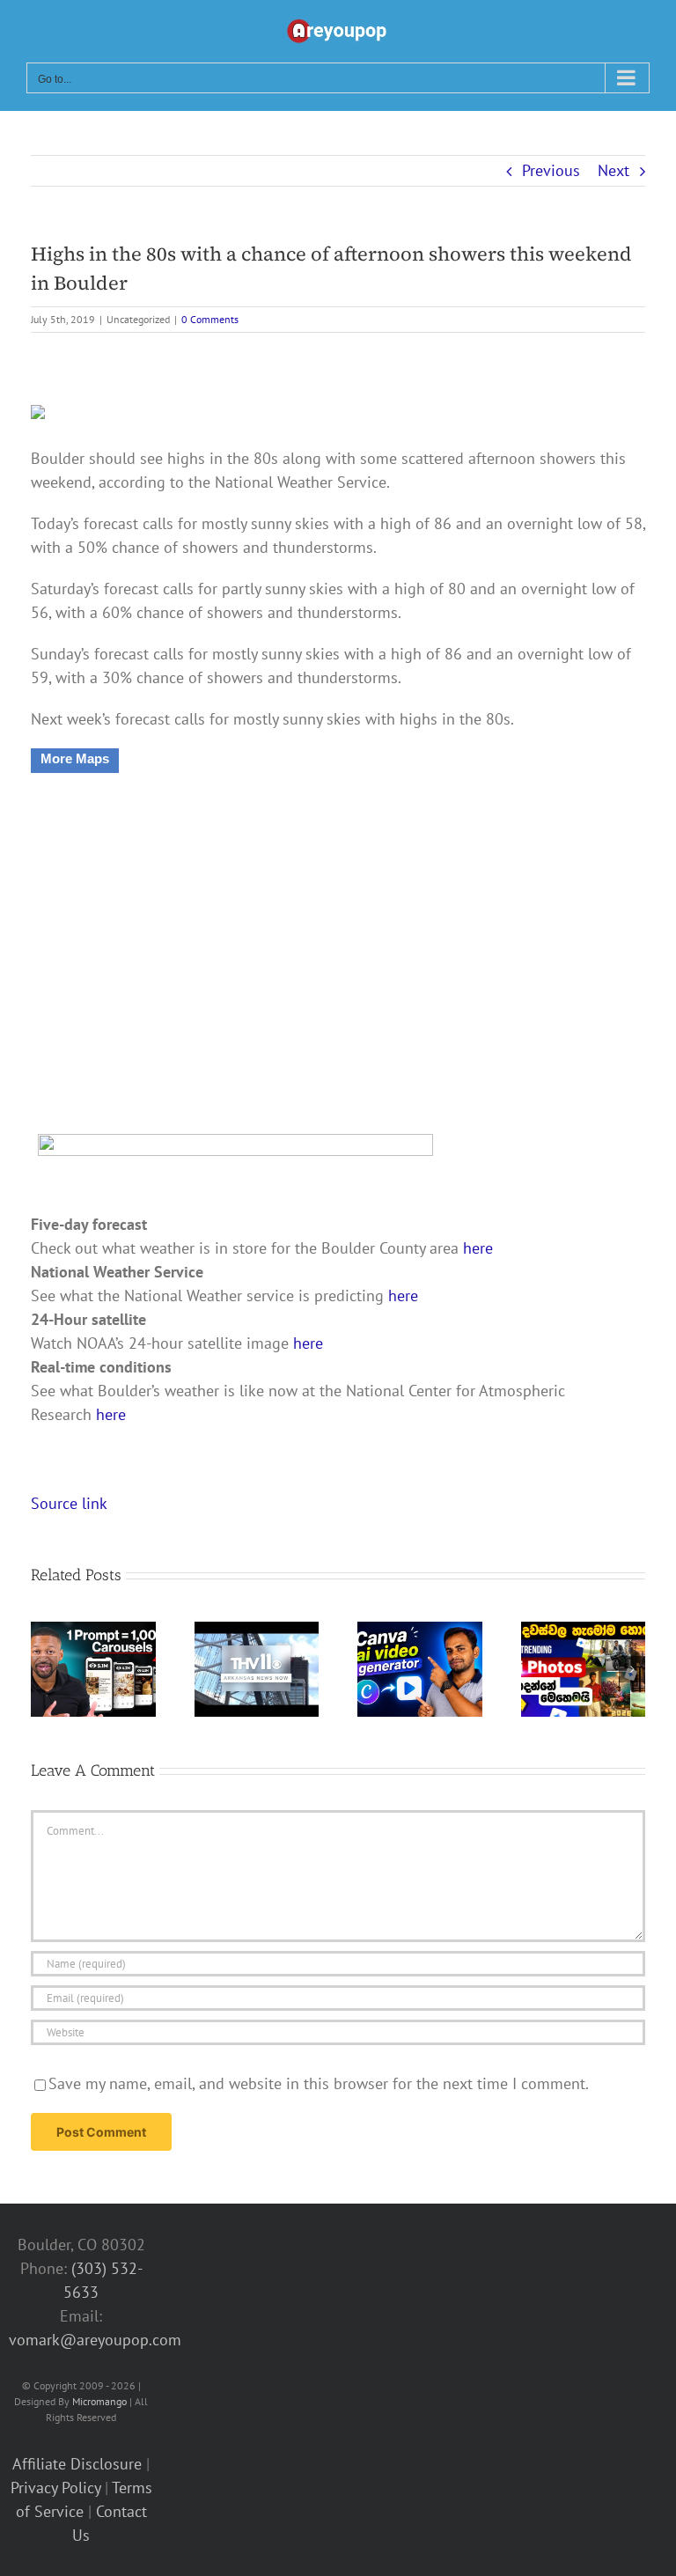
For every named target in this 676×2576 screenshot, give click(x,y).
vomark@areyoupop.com (95, 2340)
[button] (44, 1669)
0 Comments (210, 319)
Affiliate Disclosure (77, 2464)
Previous (551, 170)
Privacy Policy (55, 2488)
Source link (69, 1503)
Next (614, 170)
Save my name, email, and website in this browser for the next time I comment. (319, 2083)
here (478, 1248)
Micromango (99, 2401)
